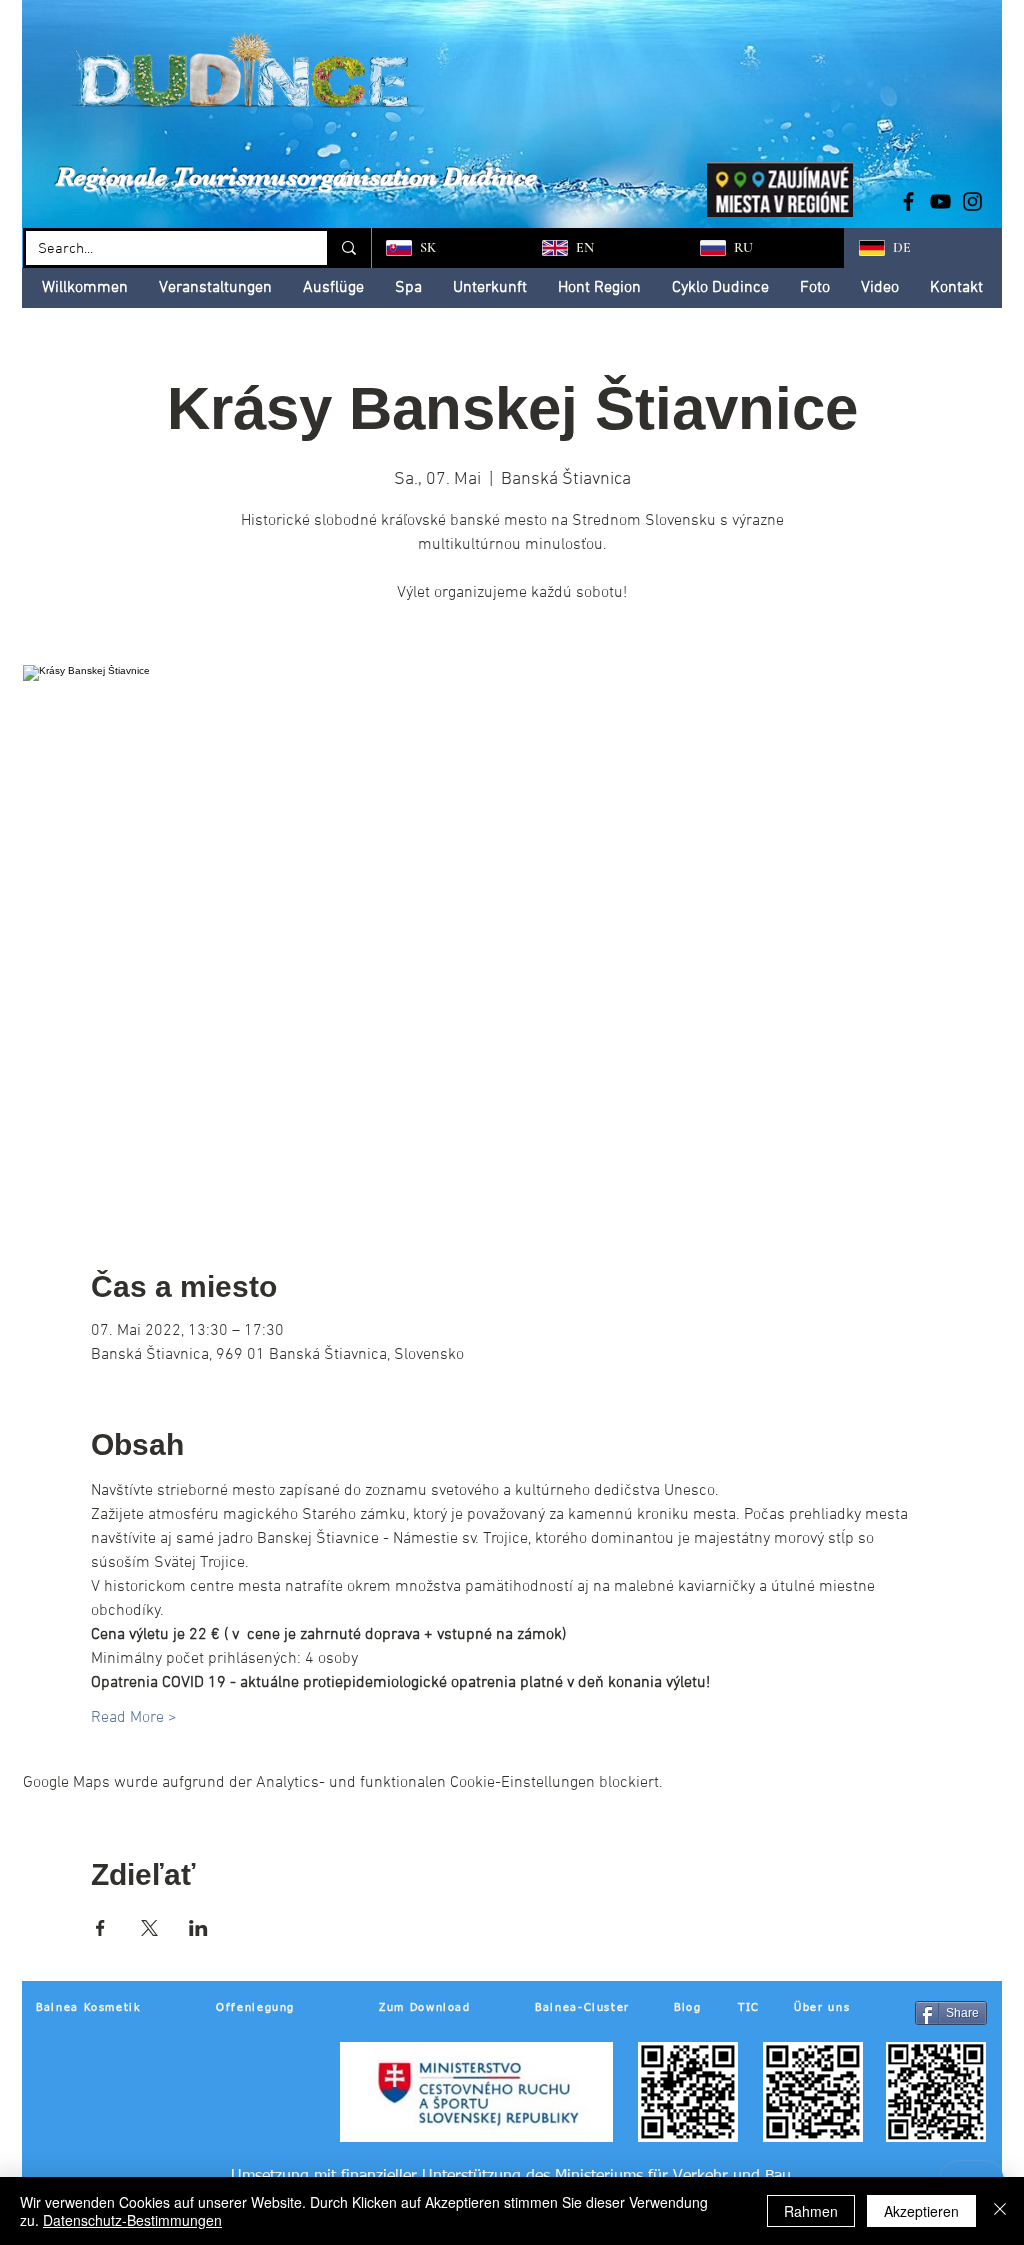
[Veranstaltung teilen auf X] (149, 1928)
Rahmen (811, 2211)
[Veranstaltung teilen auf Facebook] (100, 1928)
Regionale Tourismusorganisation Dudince (296, 176)
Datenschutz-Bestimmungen (132, 2220)
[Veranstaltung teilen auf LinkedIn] (198, 1928)
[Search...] (347, 248)
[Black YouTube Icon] (940, 201)
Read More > (134, 1718)
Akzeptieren (921, 2211)
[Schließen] (1000, 2211)
